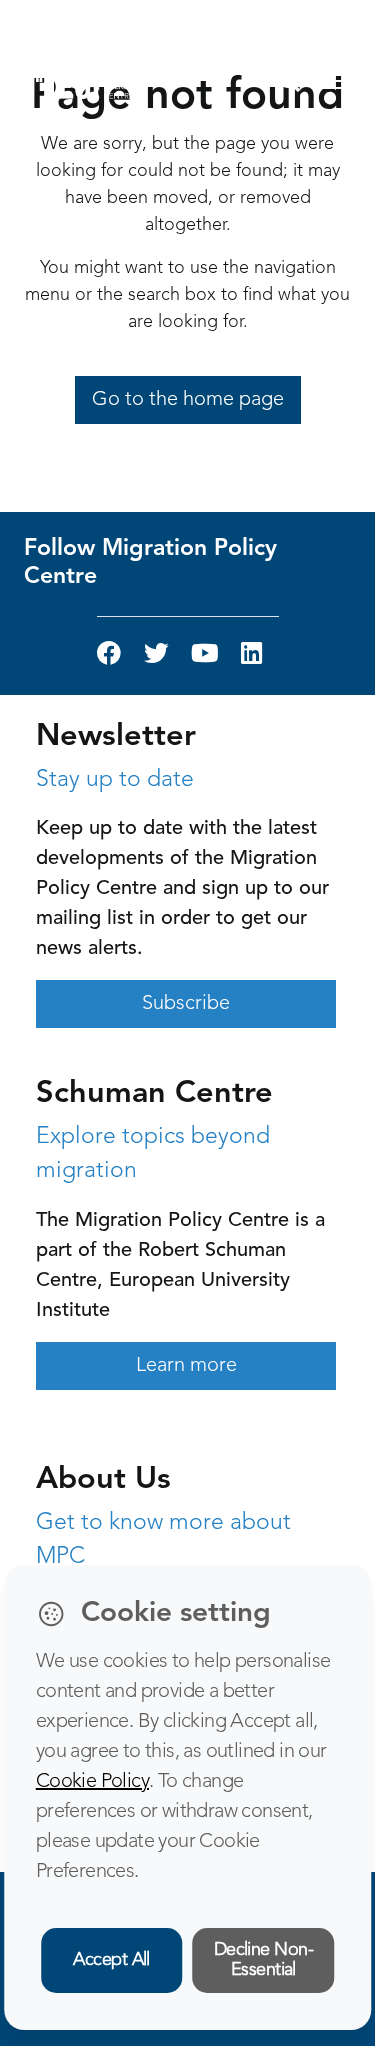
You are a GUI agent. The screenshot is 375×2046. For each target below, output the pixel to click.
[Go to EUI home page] (85, 81)
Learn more (186, 1366)
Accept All (111, 1960)
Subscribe (186, 1004)
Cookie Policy (92, 1782)
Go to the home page (188, 400)
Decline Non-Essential (264, 1960)
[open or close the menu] (335, 82)
